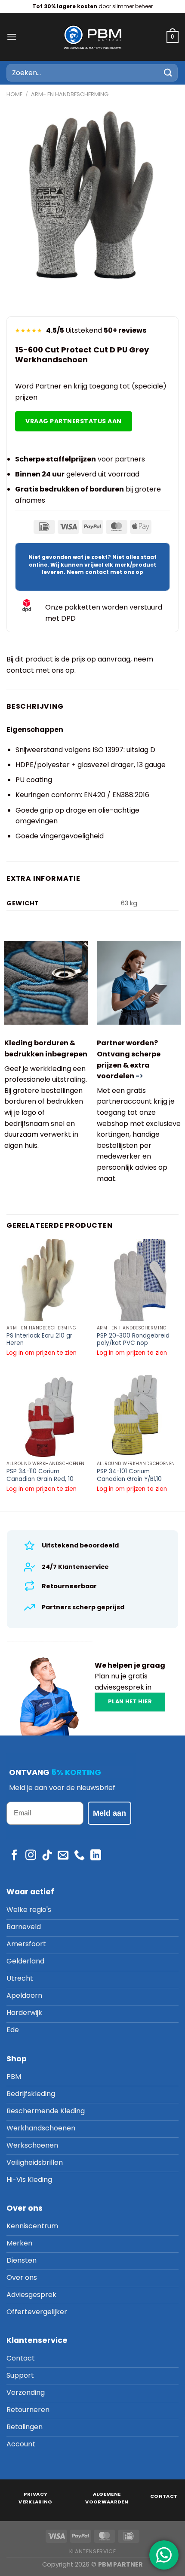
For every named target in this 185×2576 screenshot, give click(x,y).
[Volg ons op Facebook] (14, 1856)
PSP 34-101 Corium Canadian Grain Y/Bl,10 (129, 1475)
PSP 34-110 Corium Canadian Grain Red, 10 (40, 1475)
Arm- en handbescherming (70, 94)
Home (14, 94)
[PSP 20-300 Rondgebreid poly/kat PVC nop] (138, 1280)
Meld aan (109, 1813)
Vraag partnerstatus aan (74, 421)
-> (139, 1076)
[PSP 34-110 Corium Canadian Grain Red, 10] (47, 1416)
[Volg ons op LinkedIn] (96, 1856)
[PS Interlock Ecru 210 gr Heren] (47, 1280)
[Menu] (12, 37)
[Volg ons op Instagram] (31, 1856)
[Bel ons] (79, 1856)
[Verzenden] (168, 73)
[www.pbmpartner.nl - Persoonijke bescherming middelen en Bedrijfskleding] (92, 37)
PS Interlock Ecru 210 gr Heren (39, 1340)
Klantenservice (93, 2551)
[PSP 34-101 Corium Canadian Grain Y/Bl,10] (138, 1416)
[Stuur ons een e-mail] (63, 1856)
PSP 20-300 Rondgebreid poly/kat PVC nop (133, 1340)
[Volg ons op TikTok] (47, 1856)
